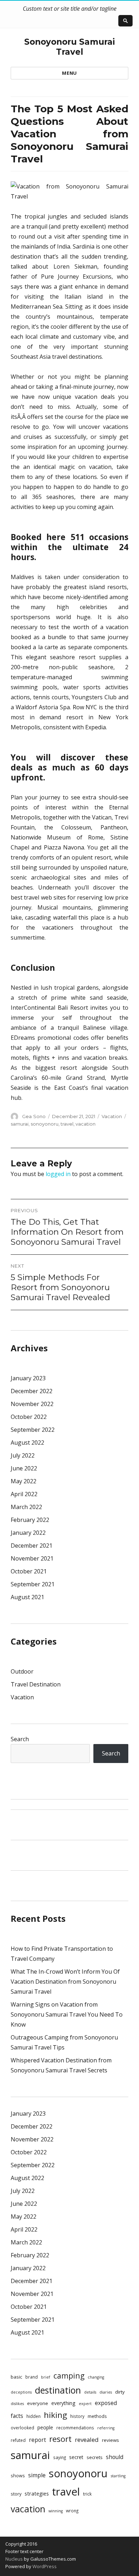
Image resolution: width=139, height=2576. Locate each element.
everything (63, 2403)
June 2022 (24, 1468)
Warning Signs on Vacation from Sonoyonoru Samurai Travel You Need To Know (67, 2014)
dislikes (17, 2404)
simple (37, 2475)
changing (96, 2377)
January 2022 (28, 1533)
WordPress (44, 2566)
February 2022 (30, 1520)
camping (69, 2376)
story (16, 2494)
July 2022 (23, 1455)
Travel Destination (36, 1684)
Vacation (112, 1116)
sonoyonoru (45, 1124)
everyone (38, 2403)
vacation (86, 1124)
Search (20, 1739)
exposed (106, 2403)
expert (85, 2404)
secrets (95, 2457)
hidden (34, 2416)
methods (97, 2416)
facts (17, 2416)
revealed (87, 2440)
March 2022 (26, 1507)
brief (46, 2377)
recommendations (75, 2428)
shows (18, 2475)
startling (118, 2476)
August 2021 (27, 1597)
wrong (72, 2511)
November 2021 (32, 1558)
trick (87, 2494)
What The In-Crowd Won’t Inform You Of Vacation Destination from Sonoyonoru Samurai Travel (65, 1982)
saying (60, 2457)
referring (106, 2428)
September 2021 (33, 1584)
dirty (120, 2392)
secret (76, 2457)
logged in (58, 1174)
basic (16, 2377)
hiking (55, 2415)
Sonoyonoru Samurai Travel (69, 47)
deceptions (21, 2392)
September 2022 (33, 1430)
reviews (110, 2440)
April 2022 (24, 1494)
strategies (37, 2493)
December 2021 (32, 1546)
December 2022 (32, 1391)
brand (32, 2377)
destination (58, 2390)
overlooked (22, 2428)
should (115, 2457)
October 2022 (29, 1417)
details (90, 2392)
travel (67, 1124)
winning (56, 2511)
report (37, 2440)
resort (60, 2439)
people (45, 2427)
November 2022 (32, 1404)
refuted (18, 2440)
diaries (106, 2392)
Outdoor (22, 1671)
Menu (69, 73)
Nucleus (14, 2559)
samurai (20, 1124)
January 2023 (28, 1378)
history (77, 2416)
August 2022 (27, 1443)
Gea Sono (34, 1116)
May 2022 (24, 1481)
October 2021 (29, 1571)
